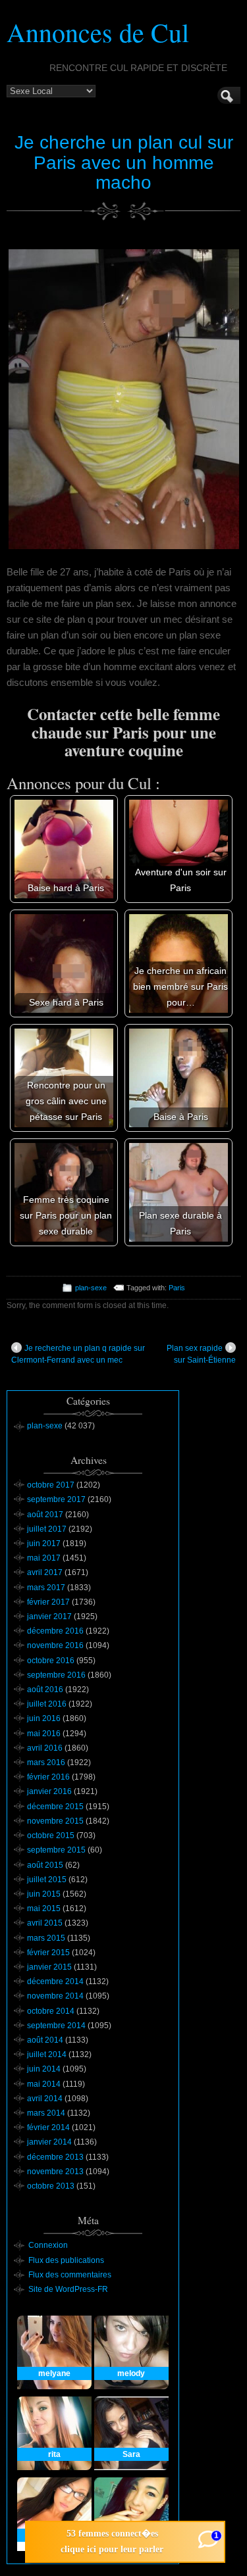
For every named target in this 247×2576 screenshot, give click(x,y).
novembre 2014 (55, 1996)
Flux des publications (66, 2260)
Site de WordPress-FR (68, 2289)
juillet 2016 (47, 1704)
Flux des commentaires (70, 2275)
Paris (177, 1288)
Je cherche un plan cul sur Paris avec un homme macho (124, 163)
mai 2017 (44, 1558)
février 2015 (48, 1953)
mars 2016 (46, 1762)
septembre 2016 (56, 1675)
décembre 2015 (55, 1807)
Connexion (48, 2245)
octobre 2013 (51, 2186)
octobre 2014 (51, 2011)
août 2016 (45, 1689)
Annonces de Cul (98, 32)
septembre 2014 (56, 2026)
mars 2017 (46, 1588)
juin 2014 (44, 2069)
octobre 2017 (51, 1485)
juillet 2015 (47, 1880)
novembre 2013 (55, 2172)
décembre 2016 (55, 1631)
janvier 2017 (49, 1616)
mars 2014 (46, 2113)
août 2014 (45, 2040)
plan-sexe (91, 1288)
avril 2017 (45, 1572)
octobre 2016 (51, 1661)
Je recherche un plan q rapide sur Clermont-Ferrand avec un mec (78, 1354)
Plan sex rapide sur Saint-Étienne (201, 1354)
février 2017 (48, 1602)
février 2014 (48, 2127)
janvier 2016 (49, 1791)
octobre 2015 (51, 1835)
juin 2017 (44, 1543)
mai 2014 (44, 2084)
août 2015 (45, 1865)
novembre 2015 (55, 1821)
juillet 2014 (47, 2054)
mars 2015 (46, 1938)
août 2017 (45, 1515)
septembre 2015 (56, 1850)
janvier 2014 (49, 2142)
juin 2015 (44, 1894)
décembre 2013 (55, 2157)
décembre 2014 (55, 1981)
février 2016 (48, 1777)
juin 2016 (44, 1718)
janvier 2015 (49, 1967)
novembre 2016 (55, 1645)
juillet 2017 (47, 1529)
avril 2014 (45, 2099)
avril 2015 (45, 1923)
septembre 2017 (56, 1499)
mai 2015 (44, 1908)
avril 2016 (45, 1748)
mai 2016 (44, 1734)
